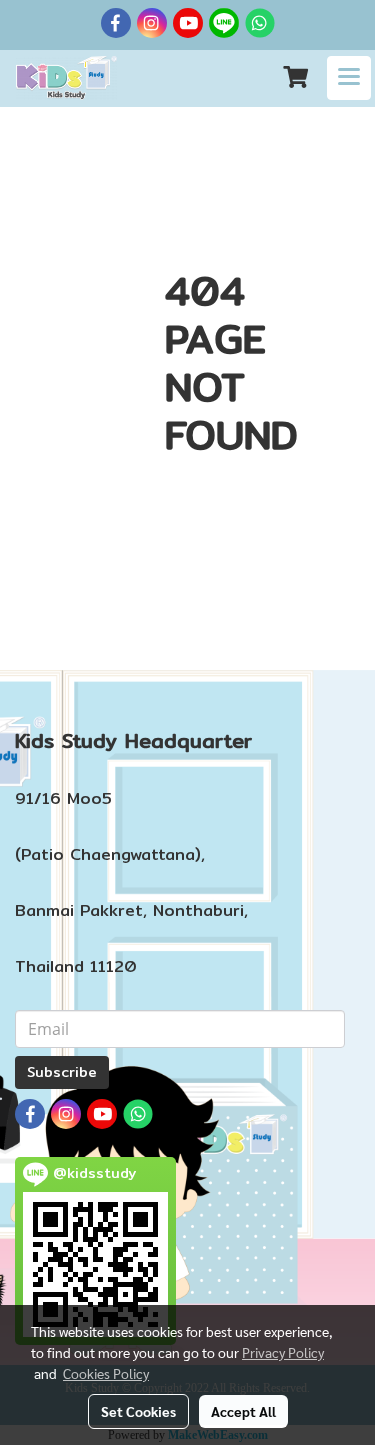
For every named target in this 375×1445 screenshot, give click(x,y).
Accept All (243, 1411)
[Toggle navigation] (349, 78)
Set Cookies (138, 1411)
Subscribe (62, 1072)
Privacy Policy (283, 1352)
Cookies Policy (106, 1373)
